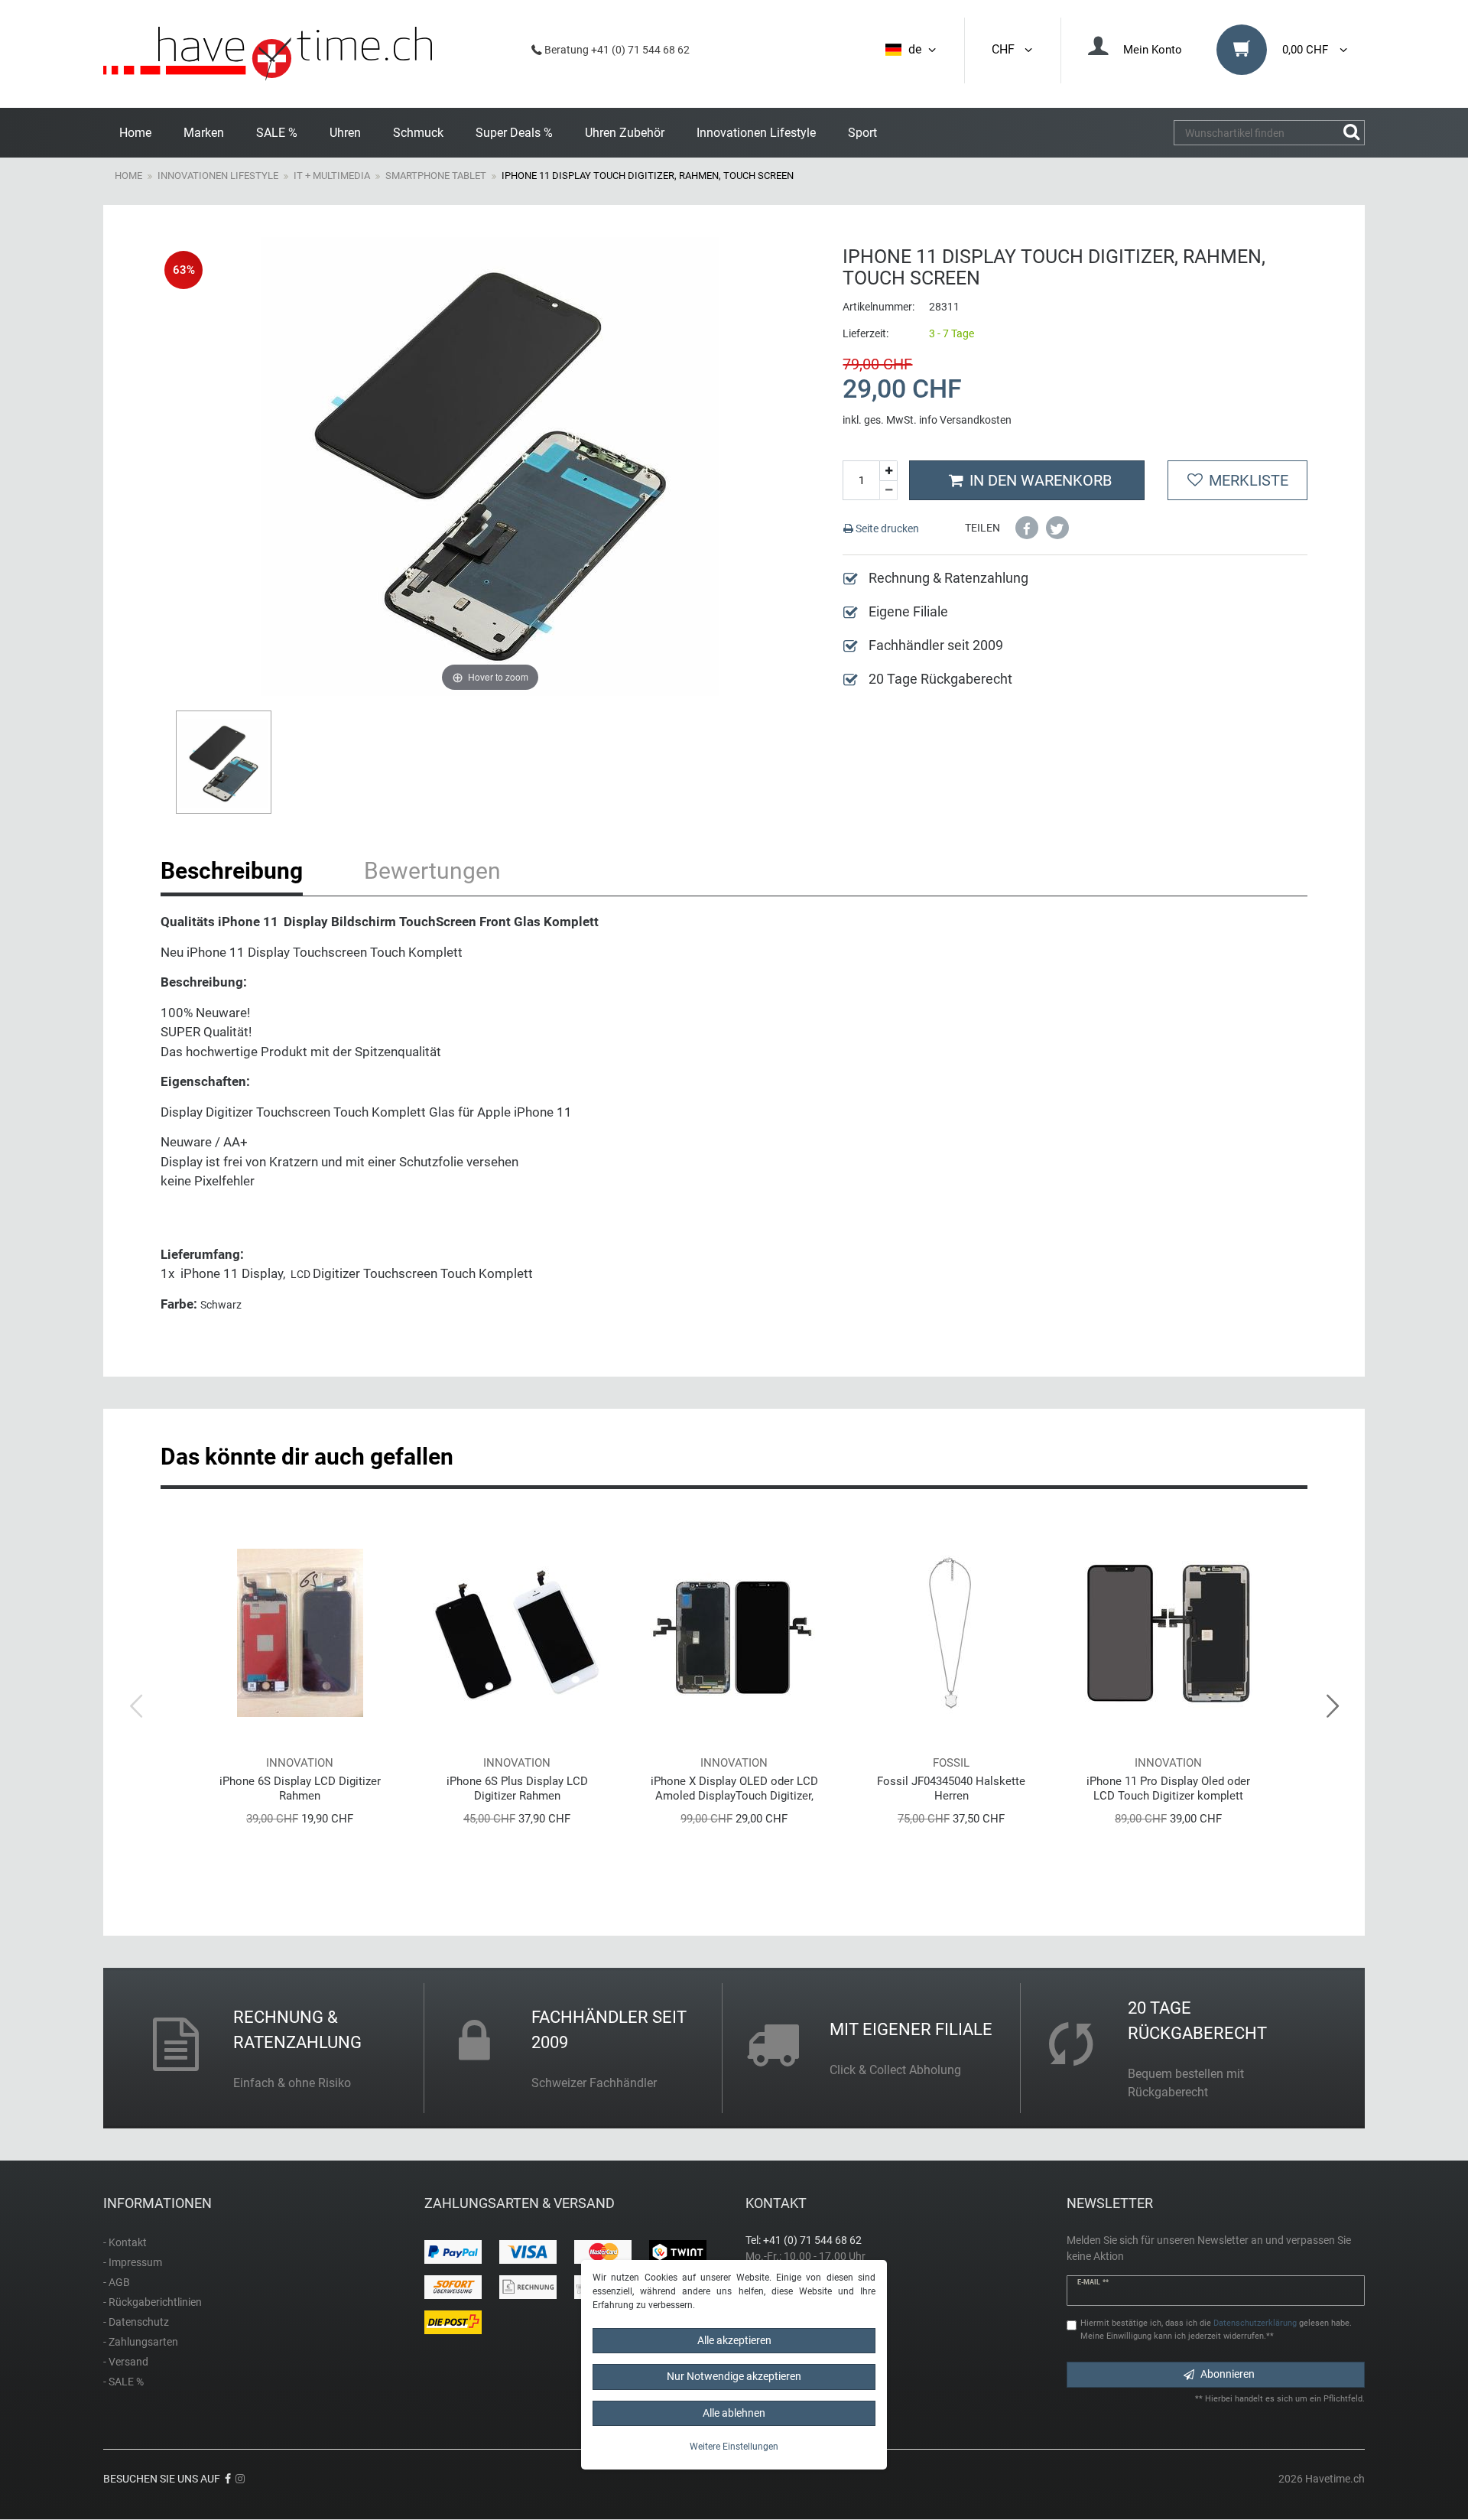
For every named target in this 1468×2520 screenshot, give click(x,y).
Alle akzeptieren (734, 2340)
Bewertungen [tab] (432, 871)
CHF (1006, 49)
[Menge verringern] (888, 491)
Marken (204, 133)
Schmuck (418, 133)
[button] (1027, 528)
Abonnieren (1228, 2374)
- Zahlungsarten (141, 2342)
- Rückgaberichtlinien (153, 2302)
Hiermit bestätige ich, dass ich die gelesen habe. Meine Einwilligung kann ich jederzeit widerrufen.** (1216, 2330)
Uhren (345, 133)
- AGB (117, 2282)
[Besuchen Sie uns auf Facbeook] (228, 2479)
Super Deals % (514, 133)
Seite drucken (886, 528)
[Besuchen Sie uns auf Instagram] (240, 2479)
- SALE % (123, 2382)
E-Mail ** (1093, 2282)
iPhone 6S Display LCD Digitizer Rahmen (300, 1788)
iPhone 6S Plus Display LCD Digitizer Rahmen (517, 1788)
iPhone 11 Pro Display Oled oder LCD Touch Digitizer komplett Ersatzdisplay (1168, 1788)
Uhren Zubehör (625, 133)
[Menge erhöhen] (888, 471)
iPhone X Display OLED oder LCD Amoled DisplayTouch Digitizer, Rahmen (734, 1788)
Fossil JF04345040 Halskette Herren (951, 1788)
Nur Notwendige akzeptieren (734, 2376)
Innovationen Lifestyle (756, 133)
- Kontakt (125, 2242)
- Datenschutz (136, 2322)
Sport (862, 133)
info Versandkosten (965, 420)
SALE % (277, 133)
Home (135, 133)
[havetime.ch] (268, 54)
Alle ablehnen (734, 2413)
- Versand (126, 2362)
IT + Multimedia (332, 176)
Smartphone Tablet (436, 176)
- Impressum (133, 2262)
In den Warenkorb (1041, 480)
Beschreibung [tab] (232, 871)
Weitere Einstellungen (734, 2447)
